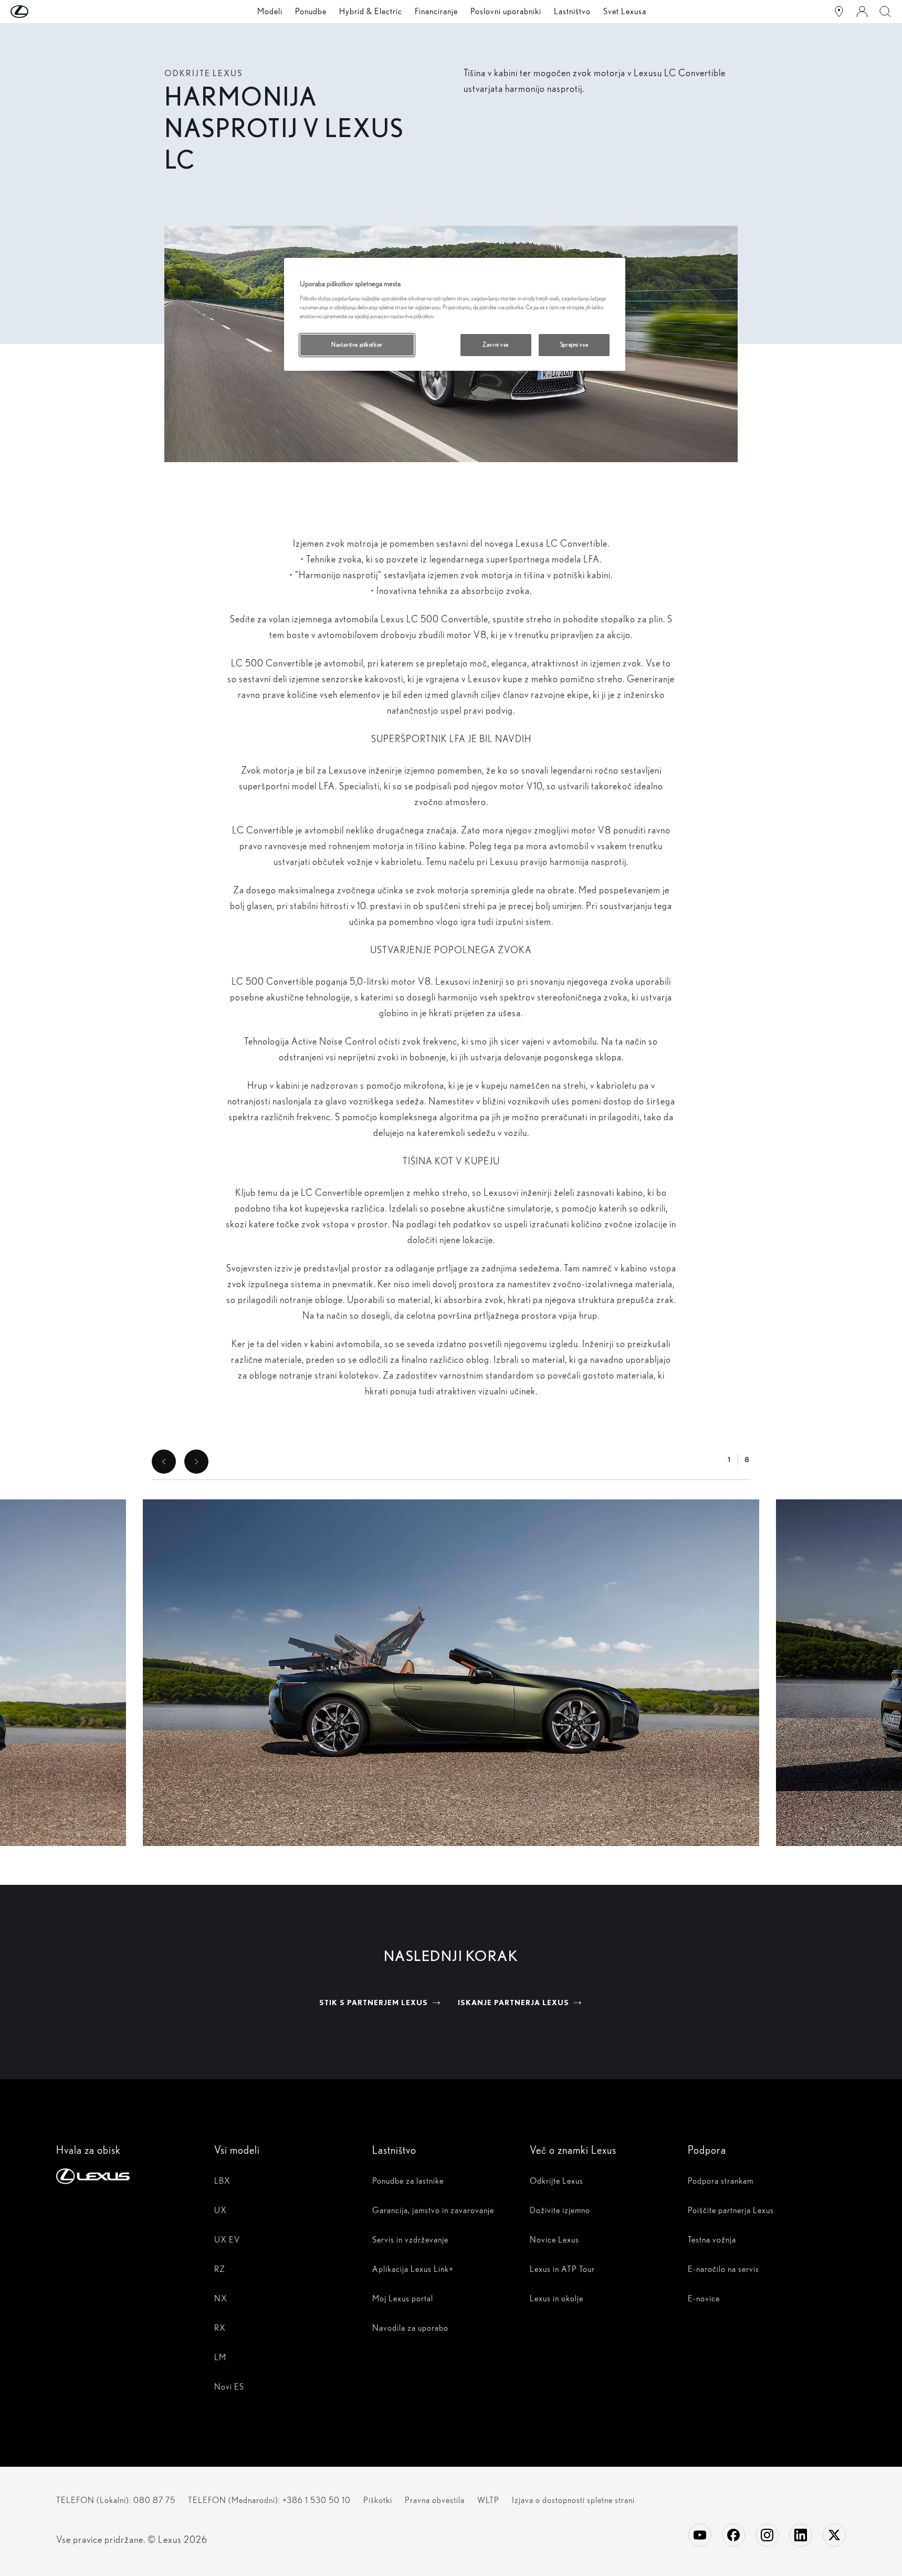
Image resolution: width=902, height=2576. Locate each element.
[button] (40, 12)
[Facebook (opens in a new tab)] (733, 2535)
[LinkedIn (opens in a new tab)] (801, 2535)
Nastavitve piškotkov (357, 345)
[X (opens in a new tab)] (834, 2535)
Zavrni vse (496, 345)
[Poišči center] (839, 12)
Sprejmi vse (574, 345)
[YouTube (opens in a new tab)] (700, 2535)
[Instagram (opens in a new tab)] (767, 2535)
